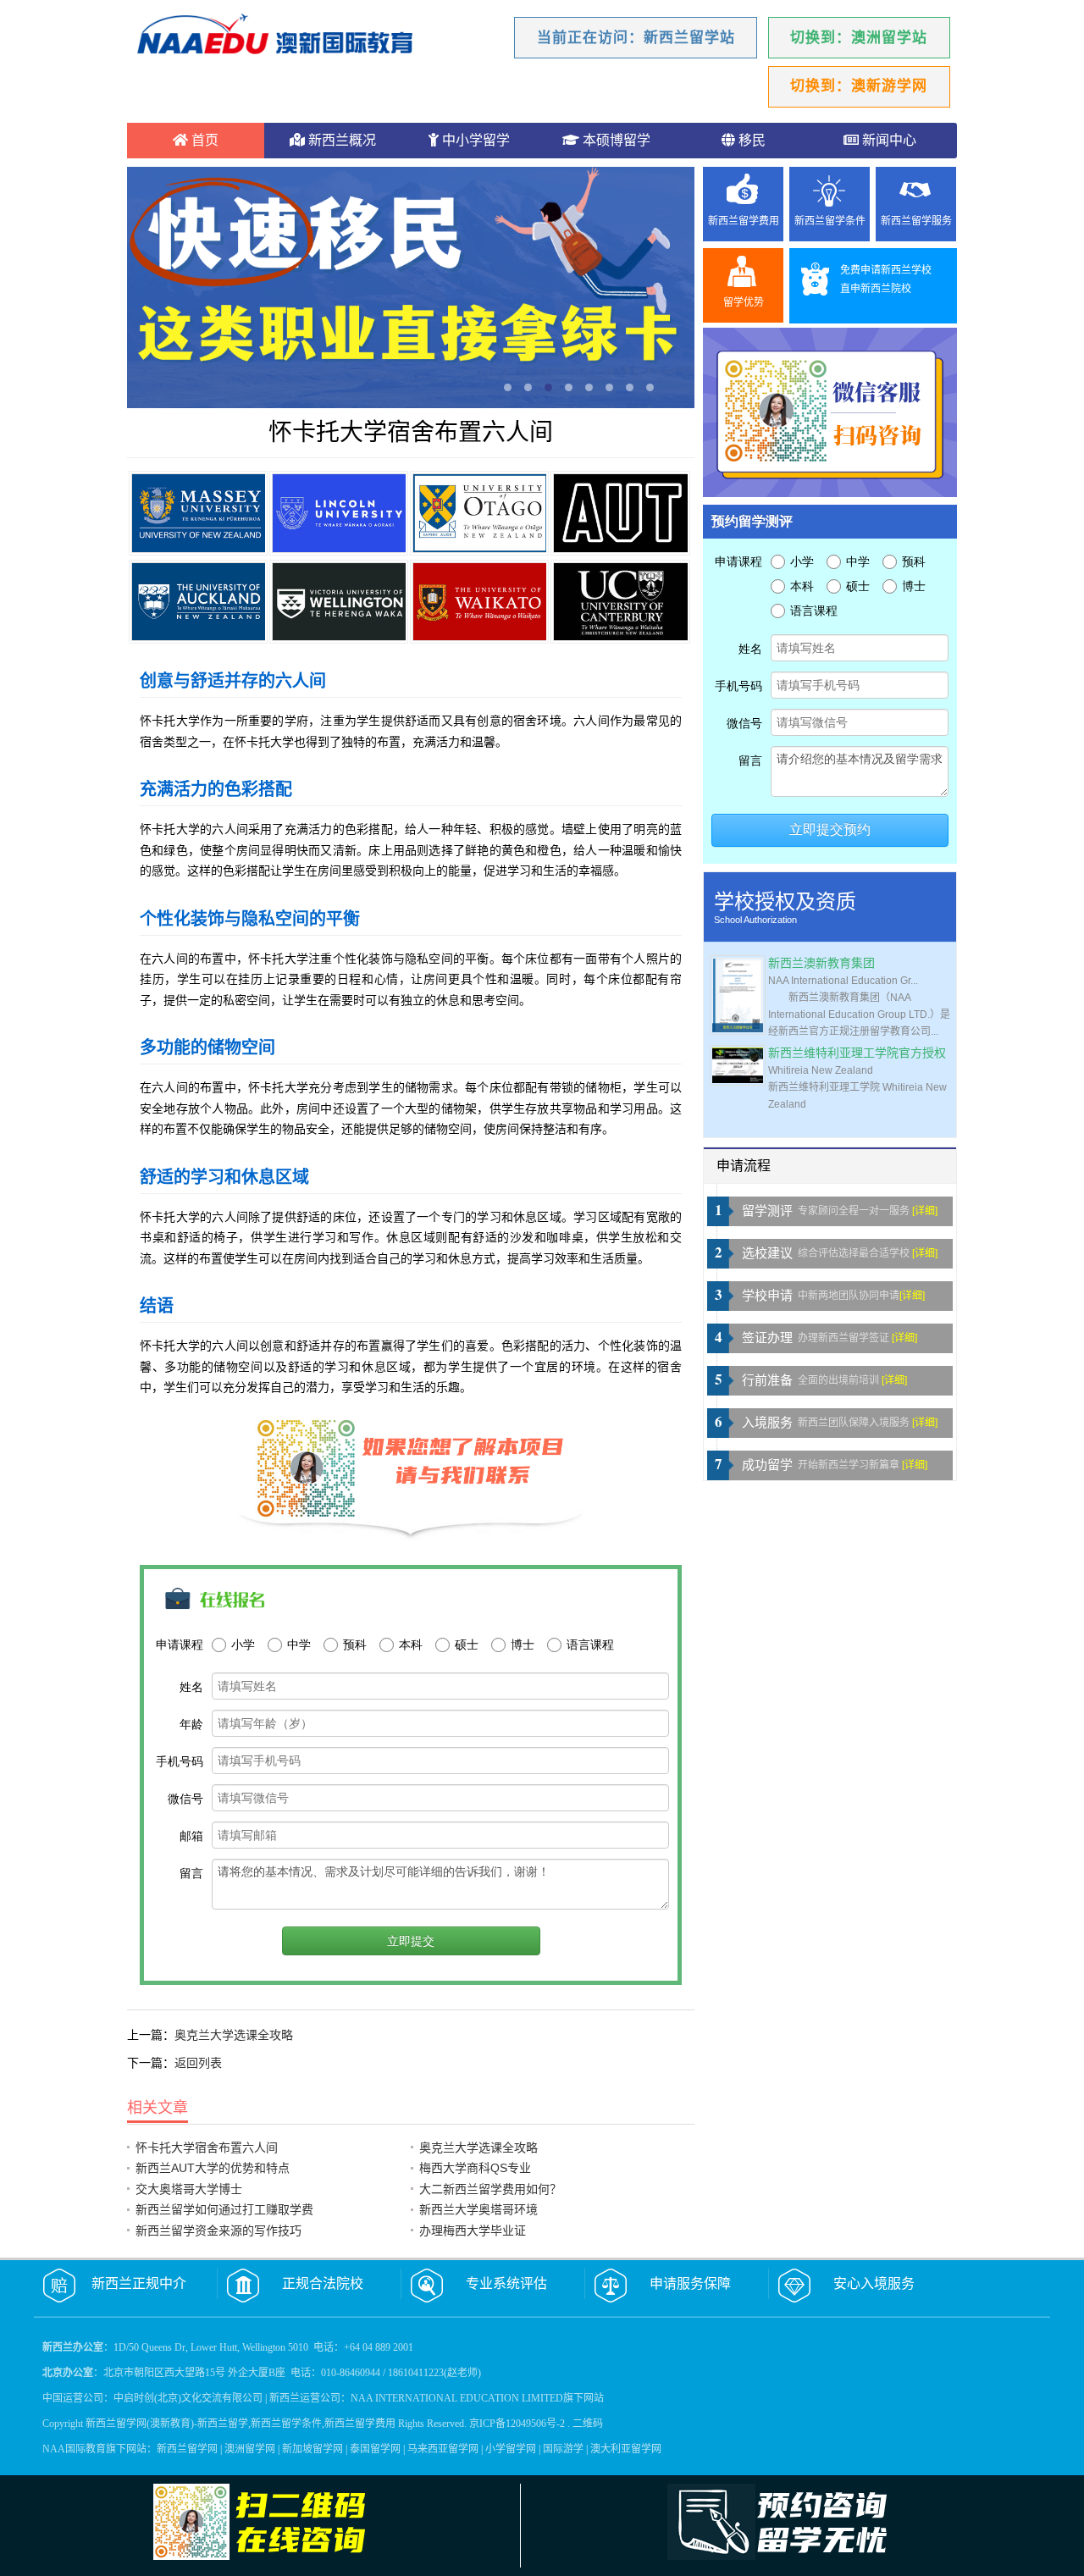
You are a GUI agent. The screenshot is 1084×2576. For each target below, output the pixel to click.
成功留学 (767, 1465)
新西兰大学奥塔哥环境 (478, 2209)
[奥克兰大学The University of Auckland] (198, 602)
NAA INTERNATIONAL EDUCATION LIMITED (457, 2398)
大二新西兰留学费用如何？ (490, 2189)
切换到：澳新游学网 (859, 86)
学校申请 (767, 1296)
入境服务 (767, 1423)
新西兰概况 (340, 140)
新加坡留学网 (312, 2449)
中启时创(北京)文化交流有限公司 (188, 2398)
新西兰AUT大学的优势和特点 (213, 2168)
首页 (203, 140)
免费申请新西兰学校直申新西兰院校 (886, 279)
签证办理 (767, 1338)
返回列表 (198, 2063)
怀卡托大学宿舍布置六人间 (207, 2148)
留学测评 (767, 1211)
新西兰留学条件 (830, 221)
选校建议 (767, 1253)
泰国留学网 (375, 2449)
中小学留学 (474, 140)
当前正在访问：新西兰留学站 (636, 38)
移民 (750, 140)
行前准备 (767, 1380)
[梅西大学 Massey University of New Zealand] (198, 513)
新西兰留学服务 (916, 221)
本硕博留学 (615, 140)
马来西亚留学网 (443, 2449)
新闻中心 (888, 140)
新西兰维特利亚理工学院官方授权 (857, 1053)
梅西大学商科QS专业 (475, 2168)
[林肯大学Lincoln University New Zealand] (339, 513)
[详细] (925, 1211)
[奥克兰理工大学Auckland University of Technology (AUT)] (620, 513)
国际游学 (563, 2449)
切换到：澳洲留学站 (859, 38)
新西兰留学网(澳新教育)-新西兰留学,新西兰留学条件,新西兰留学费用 (241, 2424)
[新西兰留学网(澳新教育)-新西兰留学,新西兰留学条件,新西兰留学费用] (275, 36)
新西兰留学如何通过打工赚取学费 (224, 2209)
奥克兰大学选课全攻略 (234, 2035)
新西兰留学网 (187, 2449)
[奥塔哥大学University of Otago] (479, 513)
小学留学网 (511, 2449)
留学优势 (744, 302)
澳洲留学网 (250, 2449)
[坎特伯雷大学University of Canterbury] (620, 602)
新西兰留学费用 (744, 221)
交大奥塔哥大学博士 (189, 2189)
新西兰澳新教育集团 (821, 963)
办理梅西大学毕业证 (473, 2231)
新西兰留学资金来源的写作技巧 (218, 2231)
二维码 (588, 2424)
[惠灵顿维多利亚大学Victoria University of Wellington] (339, 602)
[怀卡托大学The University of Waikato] (479, 602)
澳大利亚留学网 (626, 2449)
